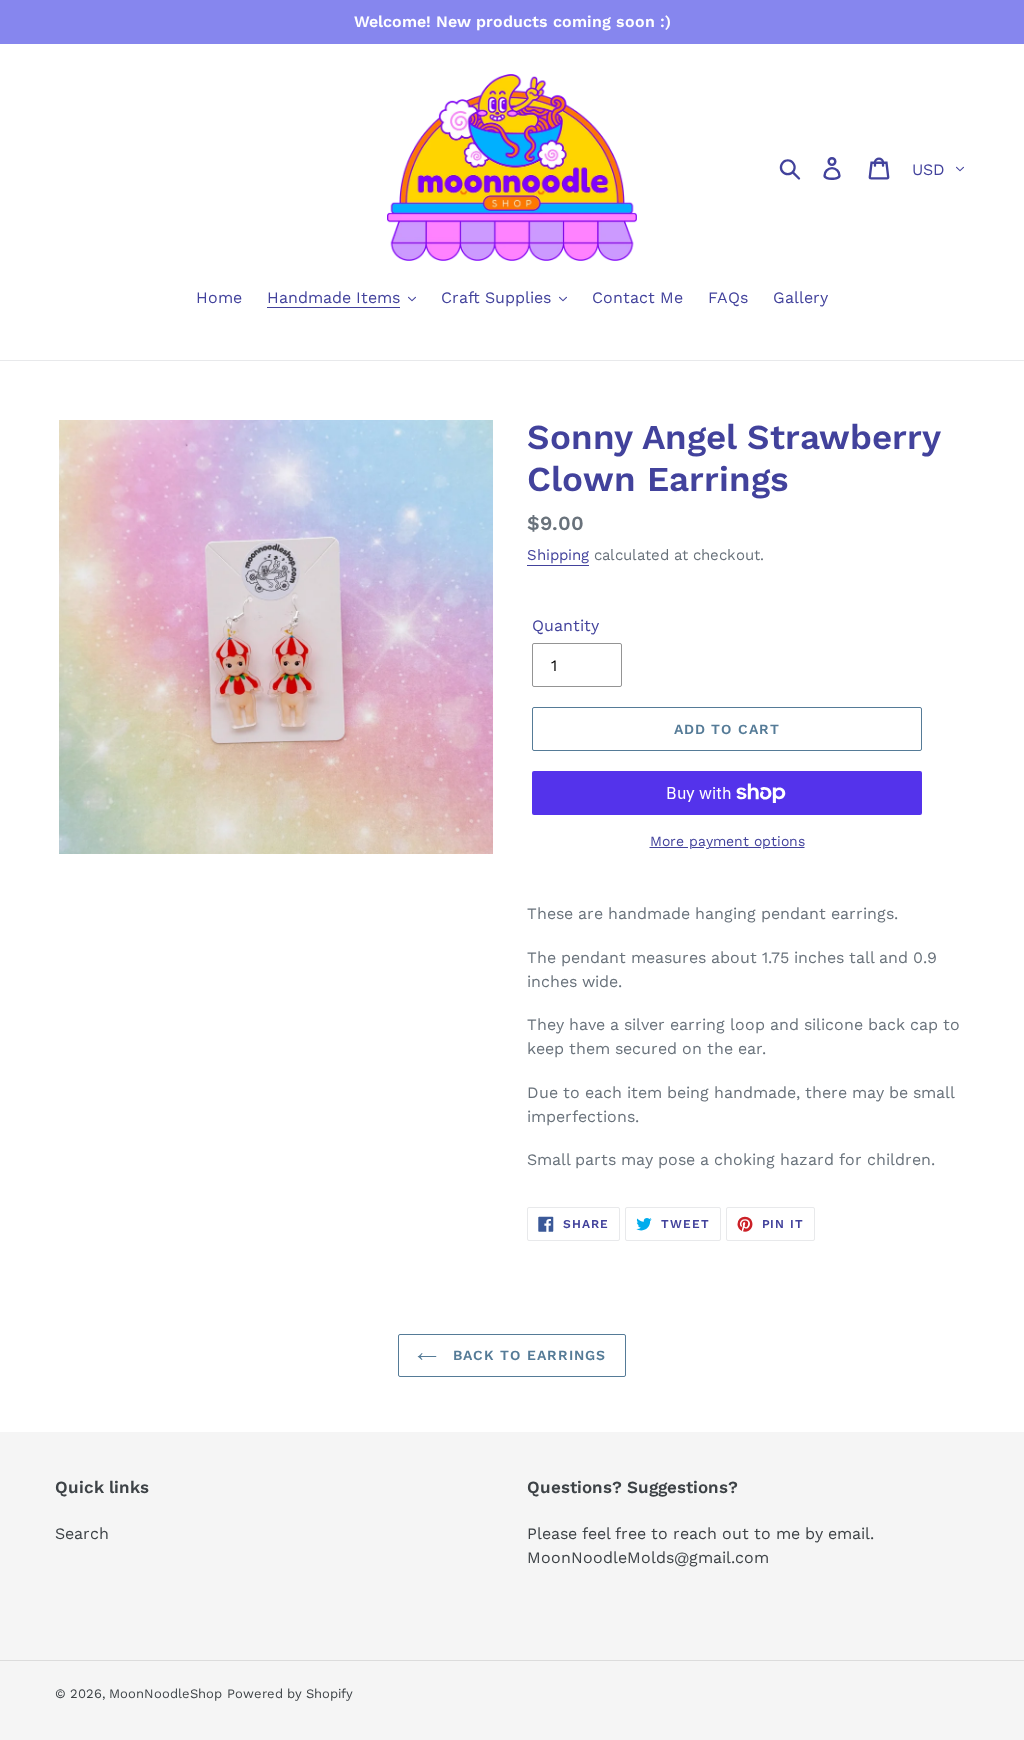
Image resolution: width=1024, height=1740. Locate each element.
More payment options (727, 841)
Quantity (565, 625)
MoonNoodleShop (165, 1693)
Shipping (558, 555)
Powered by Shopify (290, 1693)
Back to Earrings (526, 1355)
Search (82, 1533)
